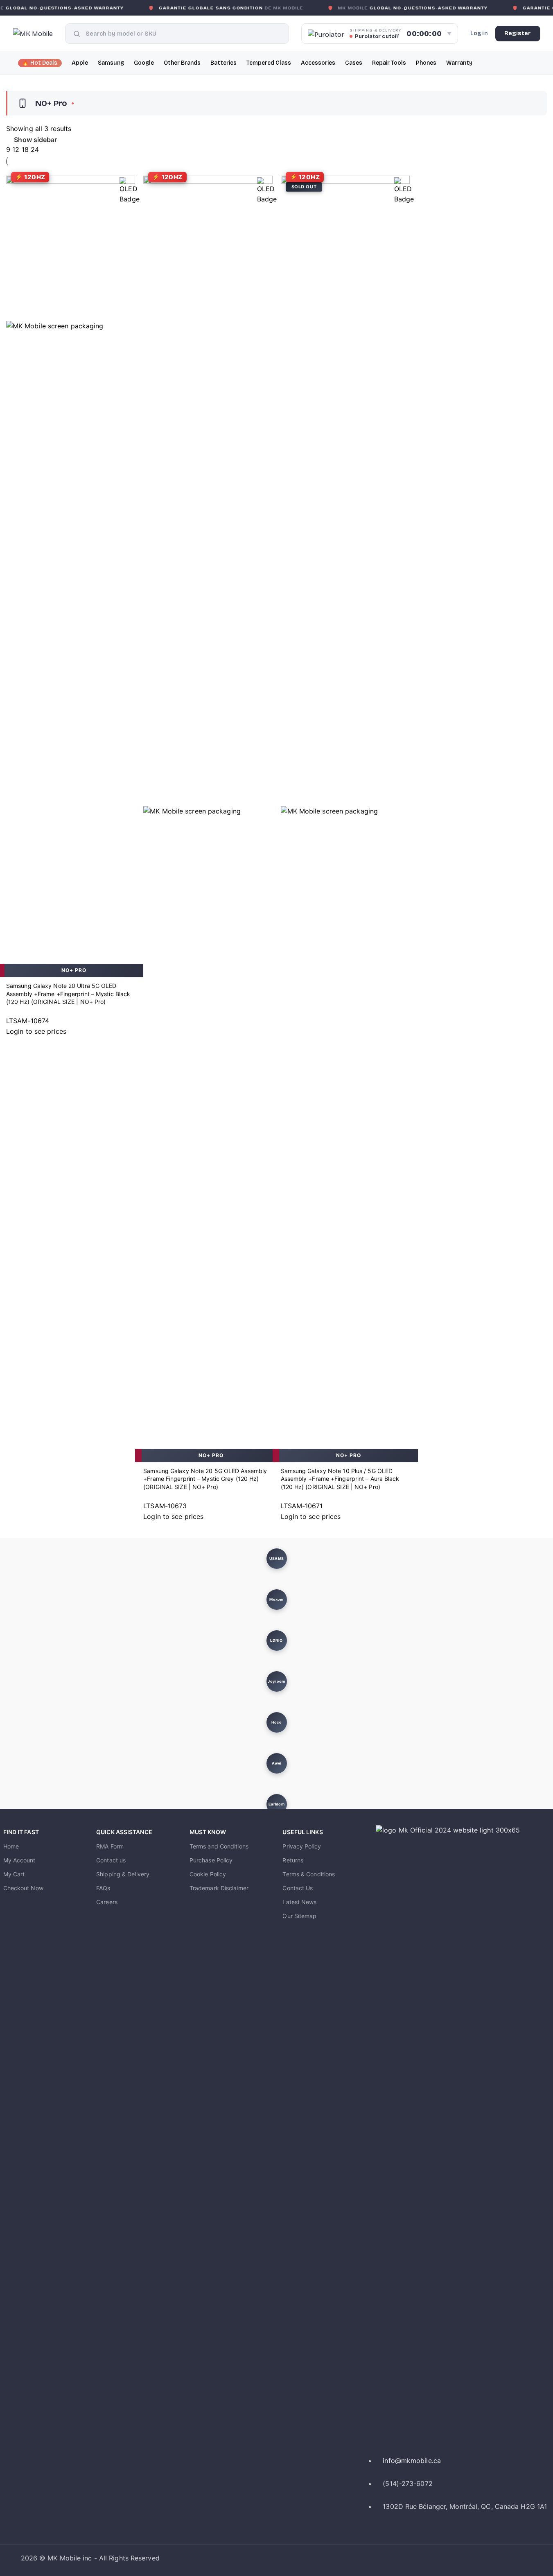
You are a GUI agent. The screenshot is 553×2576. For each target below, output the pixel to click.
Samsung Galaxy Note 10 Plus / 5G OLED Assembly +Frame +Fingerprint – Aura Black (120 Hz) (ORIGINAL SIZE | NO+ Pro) (340, 1479)
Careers (107, 1902)
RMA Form (110, 1846)
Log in (479, 33)
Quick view (16, 954)
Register (518, 33)
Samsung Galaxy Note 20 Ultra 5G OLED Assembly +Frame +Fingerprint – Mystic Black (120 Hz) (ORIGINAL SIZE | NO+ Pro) (68, 994)
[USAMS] (277, 1559)
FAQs (103, 1888)
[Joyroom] (277, 1681)
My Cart (14, 1874)
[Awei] (277, 1763)
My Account (19, 1860)
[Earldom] (277, 1804)
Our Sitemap (299, 1916)
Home (11, 1846)
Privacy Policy (301, 1846)
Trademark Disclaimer (219, 1888)
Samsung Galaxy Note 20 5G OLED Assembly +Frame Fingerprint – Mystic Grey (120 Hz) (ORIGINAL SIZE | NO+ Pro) (205, 1479)
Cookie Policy (208, 1874)
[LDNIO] (277, 1641)
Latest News (299, 1902)
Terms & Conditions (309, 1874)
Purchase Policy (211, 1860)
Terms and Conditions (219, 1846)
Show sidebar (35, 140)
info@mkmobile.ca (412, 2461)
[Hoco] (277, 1722)
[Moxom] (277, 1600)
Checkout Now (23, 1888)
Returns (293, 1860)
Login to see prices (36, 1031)
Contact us (111, 1860)
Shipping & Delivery (123, 1874)
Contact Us (298, 1888)
